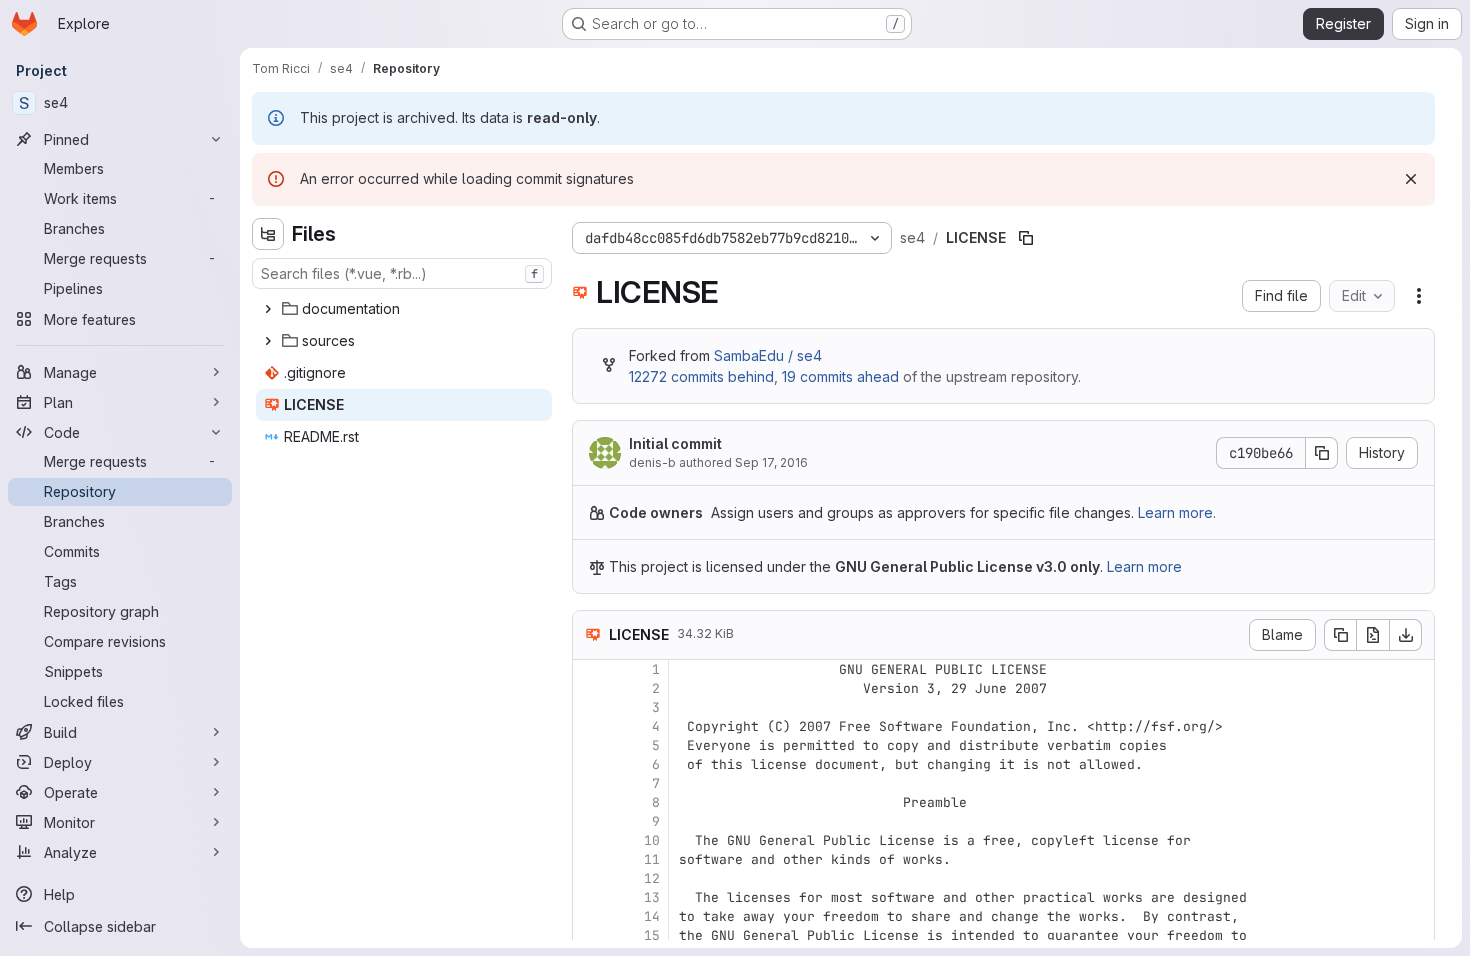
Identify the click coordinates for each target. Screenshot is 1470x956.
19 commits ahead (840, 376)
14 (652, 916)
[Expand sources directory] (268, 341)
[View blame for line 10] (590, 840)
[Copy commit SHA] (1322, 453)
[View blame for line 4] (590, 726)
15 (652, 935)
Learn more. (1177, 512)
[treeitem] (404, 309)
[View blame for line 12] (590, 878)
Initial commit (675, 443)
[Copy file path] (1026, 238)
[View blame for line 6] (590, 764)
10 (652, 840)
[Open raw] (1373, 635)
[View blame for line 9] (590, 821)
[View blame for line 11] (590, 859)
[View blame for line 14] (590, 916)
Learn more (1144, 566)
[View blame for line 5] (590, 745)
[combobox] (402, 273)
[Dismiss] (1411, 179)
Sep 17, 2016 (771, 462)
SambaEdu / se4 (768, 355)
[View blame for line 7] (590, 783)
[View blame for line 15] (590, 935)
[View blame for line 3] (590, 707)
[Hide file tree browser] (268, 234)
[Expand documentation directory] (268, 309)
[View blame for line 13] (590, 897)
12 (652, 878)
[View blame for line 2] (590, 688)
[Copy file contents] (1340, 635)
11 (652, 859)
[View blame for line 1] (590, 669)
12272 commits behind (701, 376)
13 (652, 897)
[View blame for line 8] (590, 802)
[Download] (1406, 635)
